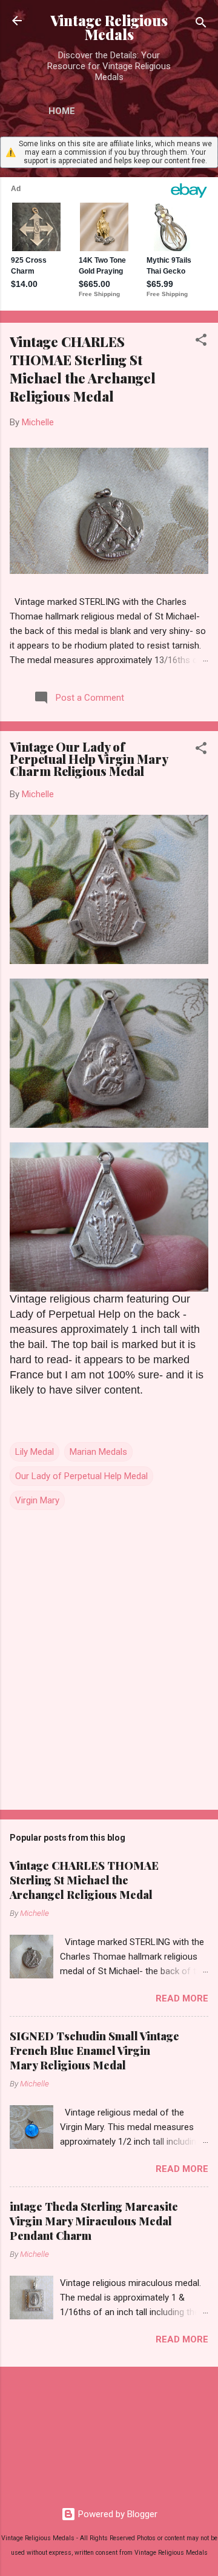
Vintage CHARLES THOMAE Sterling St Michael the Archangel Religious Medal (83, 369)
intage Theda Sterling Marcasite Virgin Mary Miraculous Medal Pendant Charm (94, 2221)
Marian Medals (98, 1452)
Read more (182, 1998)
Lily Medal (35, 1452)
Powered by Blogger (117, 2514)
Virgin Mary (37, 1500)
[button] (201, 342)
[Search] (201, 25)
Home (62, 111)
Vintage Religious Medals (109, 27)
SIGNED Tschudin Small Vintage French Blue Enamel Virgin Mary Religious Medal (94, 2051)
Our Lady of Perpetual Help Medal (81, 1476)
